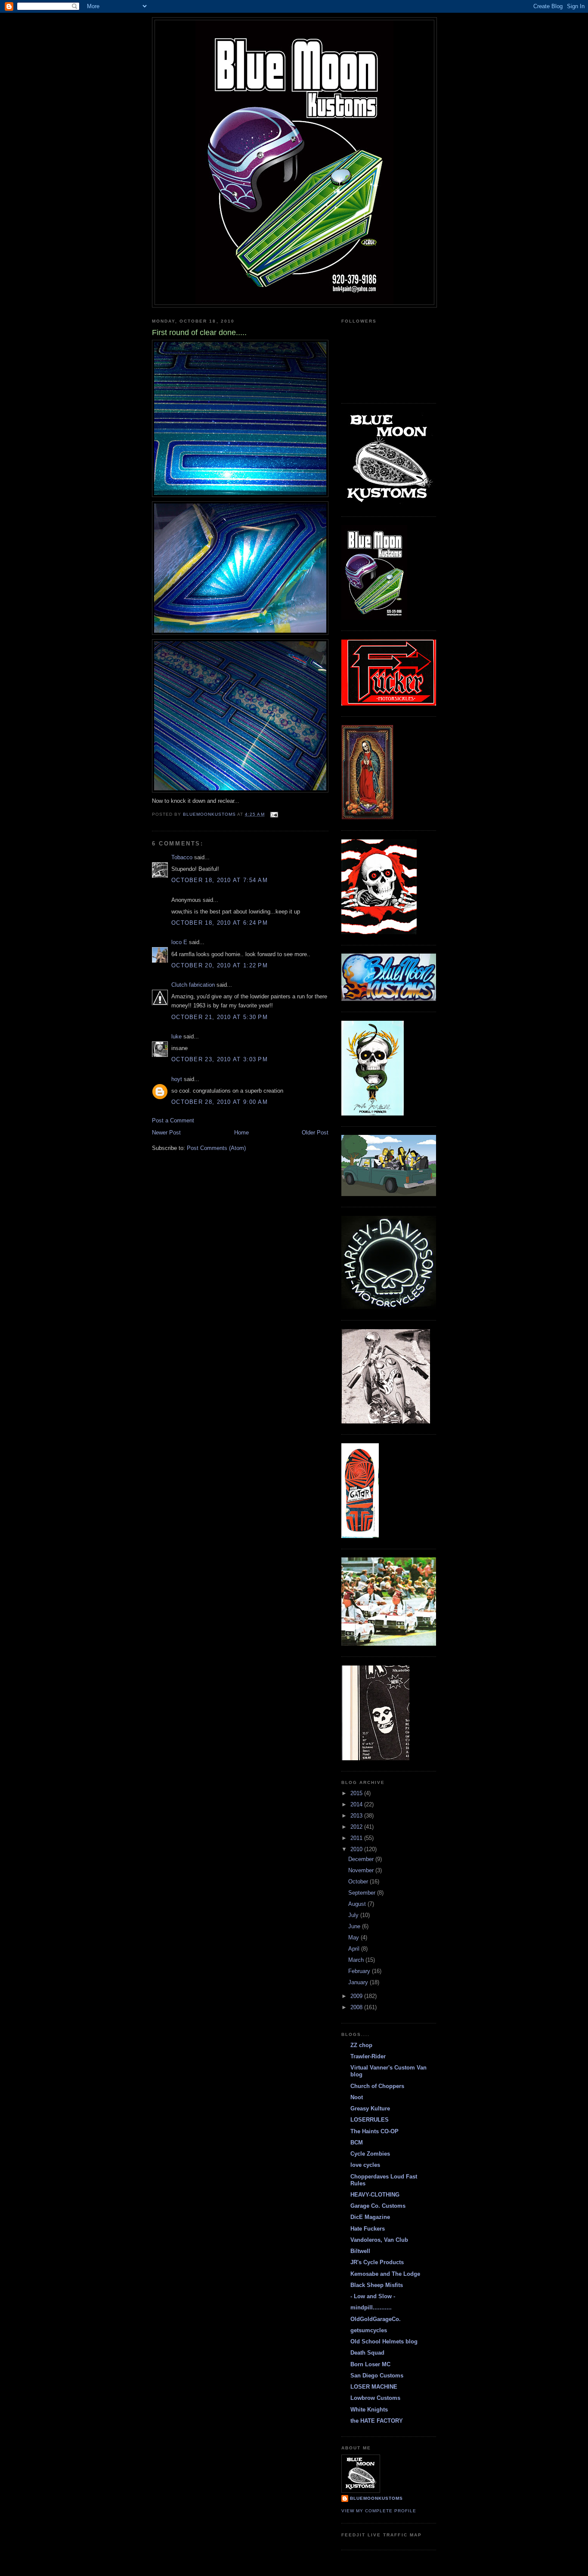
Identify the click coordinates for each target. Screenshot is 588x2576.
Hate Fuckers (368, 2229)
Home (241, 1133)
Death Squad (367, 2353)
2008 (357, 2007)
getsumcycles (369, 2330)
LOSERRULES (370, 2120)
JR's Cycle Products (377, 2262)
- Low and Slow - (373, 2296)
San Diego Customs (377, 2376)
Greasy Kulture (370, 2108)
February (360, 1971)
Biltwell (360, 2251)
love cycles (365, 2165)
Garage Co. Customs (378, 2206)
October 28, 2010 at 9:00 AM (220, 1102)
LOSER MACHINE (374, 2387)
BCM (357, 2143)
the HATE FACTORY (377, 2421)
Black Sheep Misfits (377, 2285)
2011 (357, 1838)
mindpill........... (371, 2307)
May (354, 1937)
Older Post (315, 1133)
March (357, 1960)
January (359, 1982)
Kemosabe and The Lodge (385, 2274)
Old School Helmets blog (384, 2341)
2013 (357, 1816)
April (355, 1949)
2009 (357, 1996)
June (355, 1926)
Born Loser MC (370, 2364)
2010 (357, 1849)
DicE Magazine (370, 2217)
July (354, 1915)
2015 (357, 1793)
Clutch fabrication (193, 985)
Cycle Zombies (370, 2154)
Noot (357, 2097)
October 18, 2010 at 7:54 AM (220, 880)
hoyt (177, 1079)
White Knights (369, 2410)
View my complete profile (379, 2511)
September (363, 1893)
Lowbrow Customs (375, 2398)
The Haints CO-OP (374, 2131)
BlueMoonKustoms (376, 2498)
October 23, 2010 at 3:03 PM (220, 1059)
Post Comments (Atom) (216, 1148)
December (362, 1859)
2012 (357, 1827)
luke (176, 1036)
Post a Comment (173, 1120)
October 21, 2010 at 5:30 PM (220, 1017)
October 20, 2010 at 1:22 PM (220, 965)
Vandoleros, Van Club (379, 2240)
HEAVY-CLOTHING (375, 2195)
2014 (357, 1804)
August (358, 1904)
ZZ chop (361, 2045)
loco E (179, 942)
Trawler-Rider (368, 2056)
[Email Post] (274, 814)
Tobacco (182, 857)
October (359, 1882)
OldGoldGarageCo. (376, 2319)
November (362, 1870)
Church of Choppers (377, 2086)
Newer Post (166, 1133)
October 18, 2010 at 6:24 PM (220, 923)
